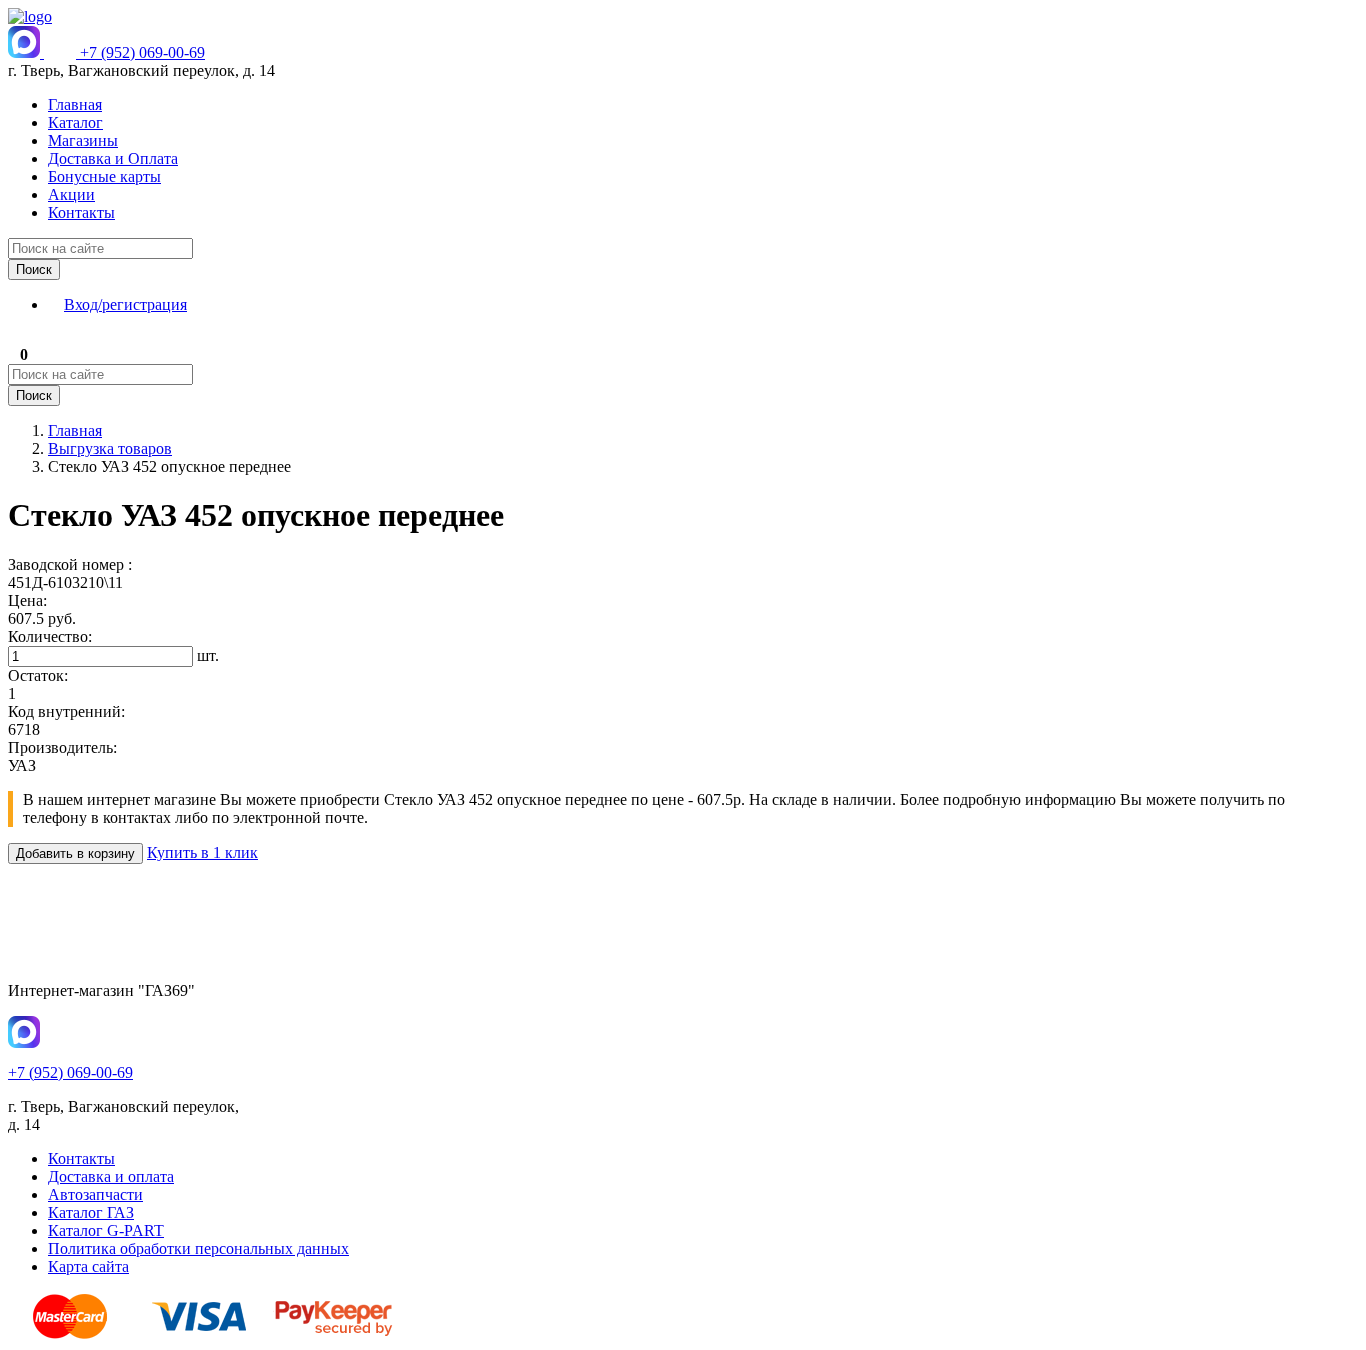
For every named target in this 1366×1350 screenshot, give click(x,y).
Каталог (75, 122)
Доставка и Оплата (113, 158)
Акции (71, 194)
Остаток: (38, 675)
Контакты (81, 212)
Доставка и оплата (111, 1176)
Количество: (50, 636)
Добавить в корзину (75, 853)
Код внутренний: (66, 711)
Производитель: (62, 747)
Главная (75, 104)
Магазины (83, 140)
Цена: (27, 600)
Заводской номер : (70, 564)
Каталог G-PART (106, 1230)
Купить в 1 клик (202, 852)
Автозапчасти (95, 1194)
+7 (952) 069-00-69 (142, 52)
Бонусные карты (104, 176)
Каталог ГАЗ (91, 1212)
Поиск (34, 269)
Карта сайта (88, 1266)
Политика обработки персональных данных (198, 1248)
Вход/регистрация (125, 304)
